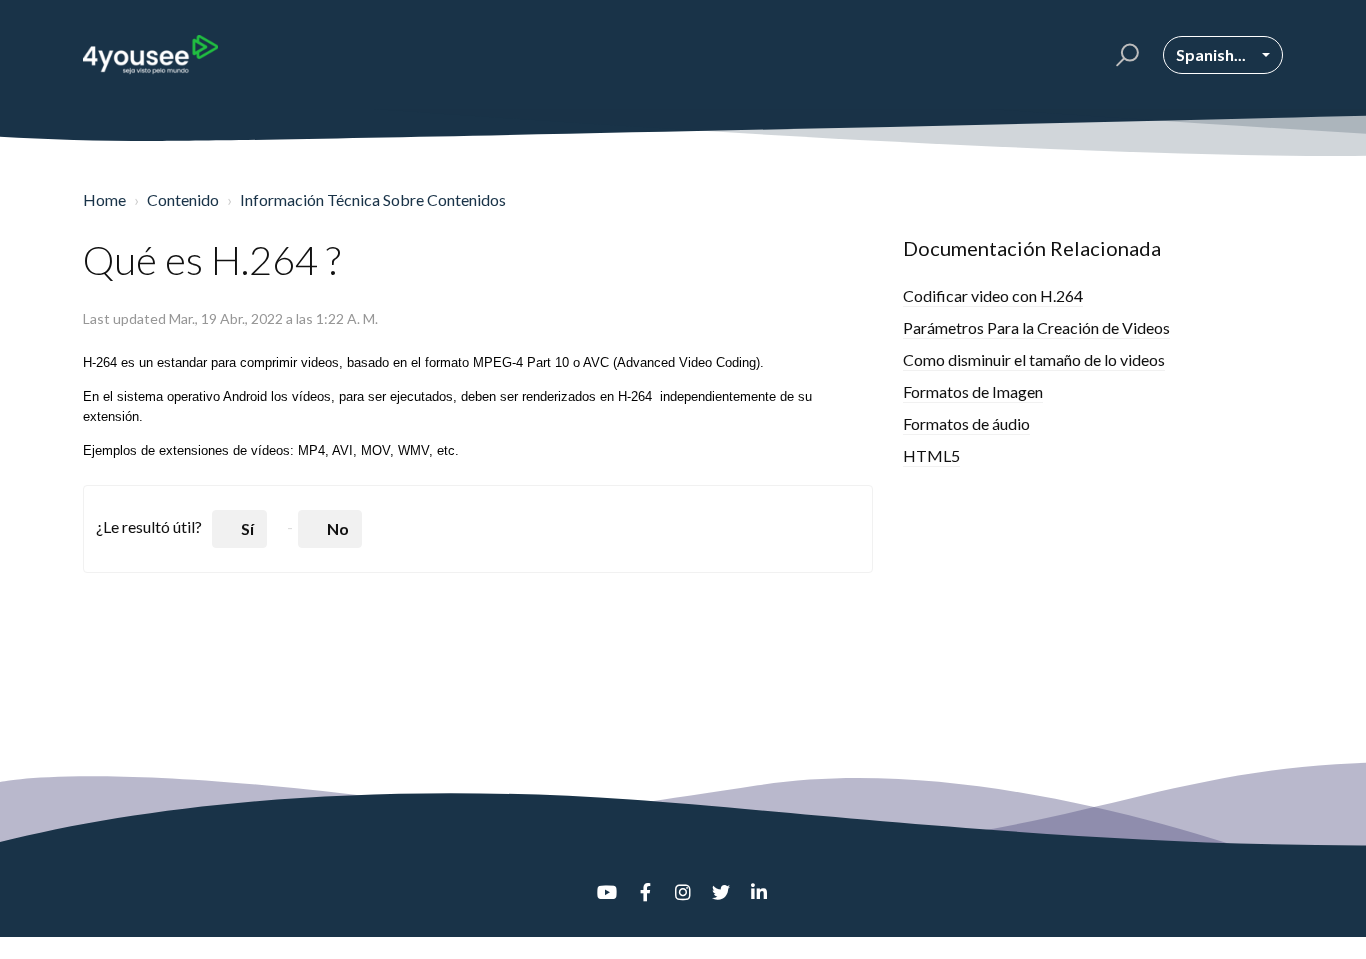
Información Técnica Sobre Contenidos (373, 199)
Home (104, 199)
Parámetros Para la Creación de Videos (1036, 327)
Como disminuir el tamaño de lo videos (1034, 359)
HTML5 (931, 455)
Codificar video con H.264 (993, 295)
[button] (1124, 55)
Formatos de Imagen (973, 391)
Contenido (183, 199)
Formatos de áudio (966, 423)
